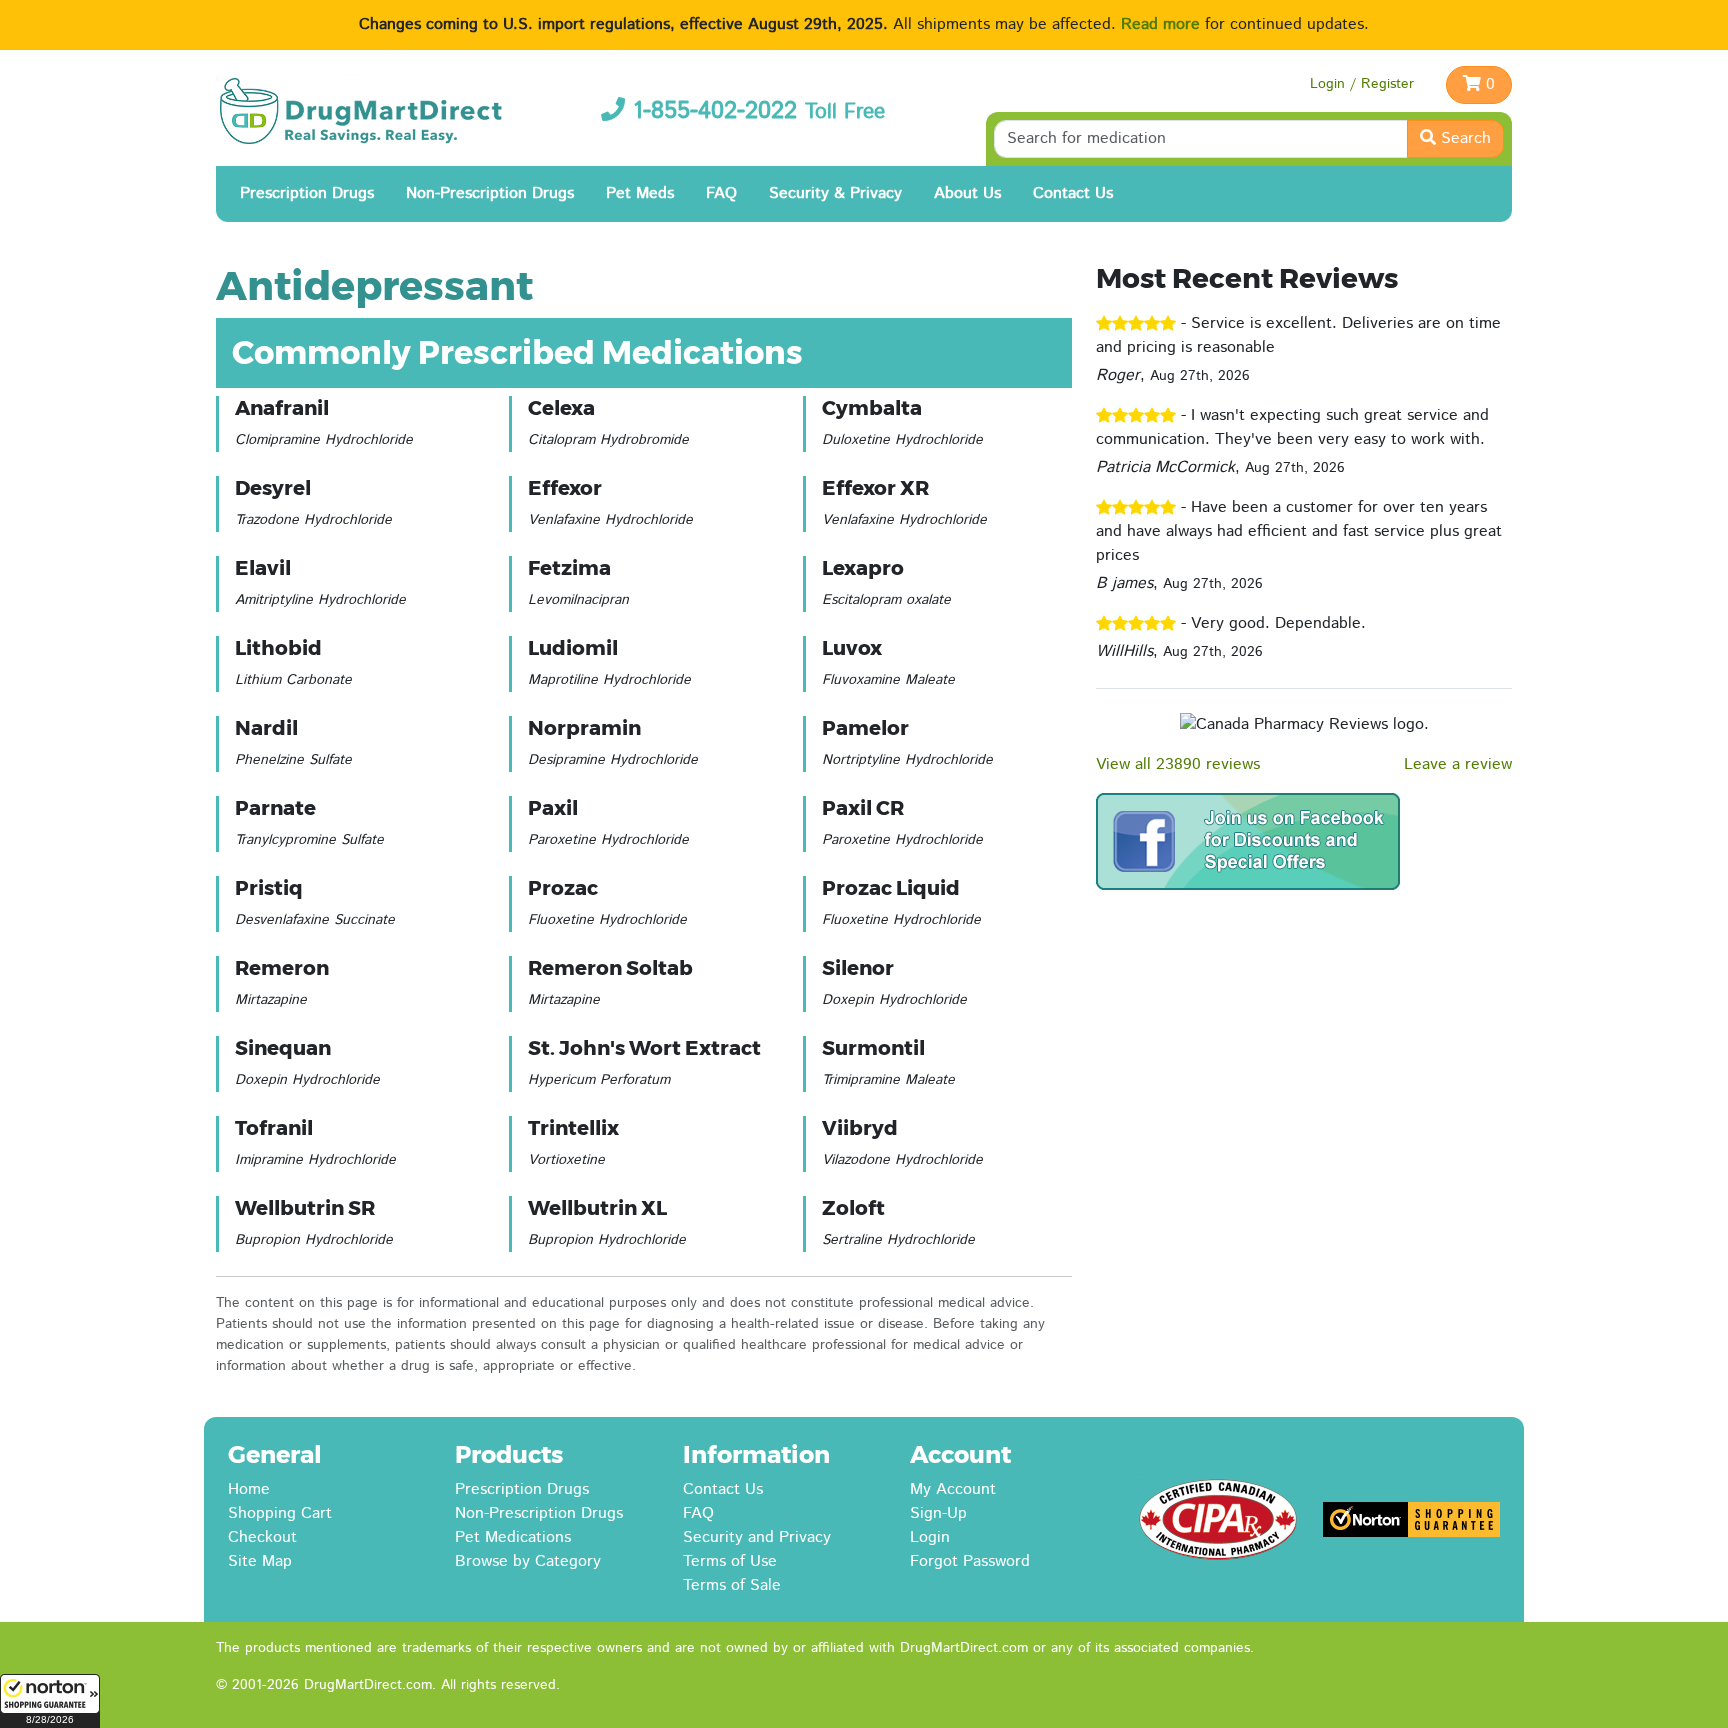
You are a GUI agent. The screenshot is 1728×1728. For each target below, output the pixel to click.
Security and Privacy (757, 1537)
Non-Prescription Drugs (490, 193)
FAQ (721, 193)
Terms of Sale (732, 1585)
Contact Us (1073, 193)
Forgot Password (970, 1561)
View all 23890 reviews (1178, 764)
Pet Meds (640, 193)
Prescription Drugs (307, 193)
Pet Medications (513, 1537)
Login (930, 1537)
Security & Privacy (835, 193)
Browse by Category (528, 1561)
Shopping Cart (280, 1513)
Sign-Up (938, 1513)
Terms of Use (730, 1561)
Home (249, 1489)
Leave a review (1458, 764)
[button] (50, 1701)
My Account (953, 1489)
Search (1463, 138)
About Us (967, 193)
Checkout (262, 1537)
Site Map (260, 1561)
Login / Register (1362, 84)
